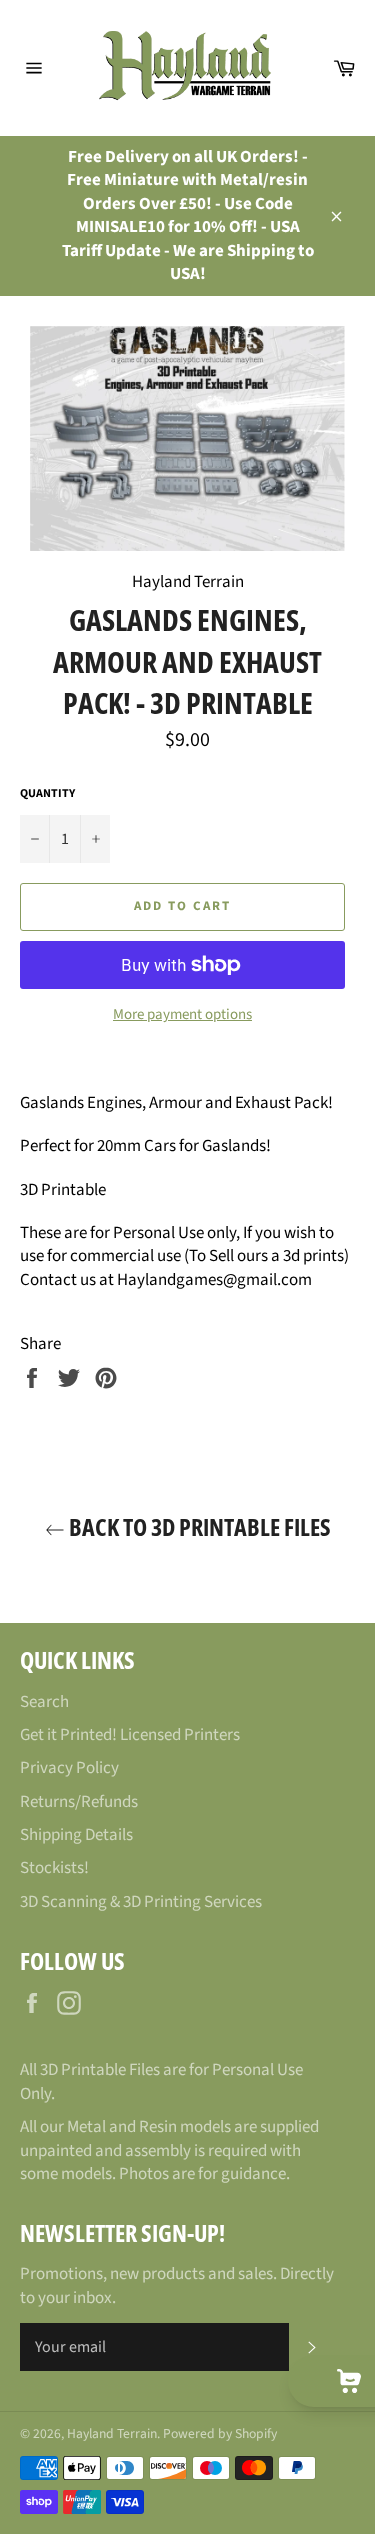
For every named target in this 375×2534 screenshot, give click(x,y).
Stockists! (54, 1868)
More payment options (182, 1015)
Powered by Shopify (220, 2433)
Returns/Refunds (79, 1802)
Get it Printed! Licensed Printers (130, 1735)
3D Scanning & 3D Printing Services (141, 1902)
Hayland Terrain (112, 2433)
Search (44, 1702)
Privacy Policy (69, 1768)
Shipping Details (76, 1835)
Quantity (47, 794)
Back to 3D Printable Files (198, 1526)
